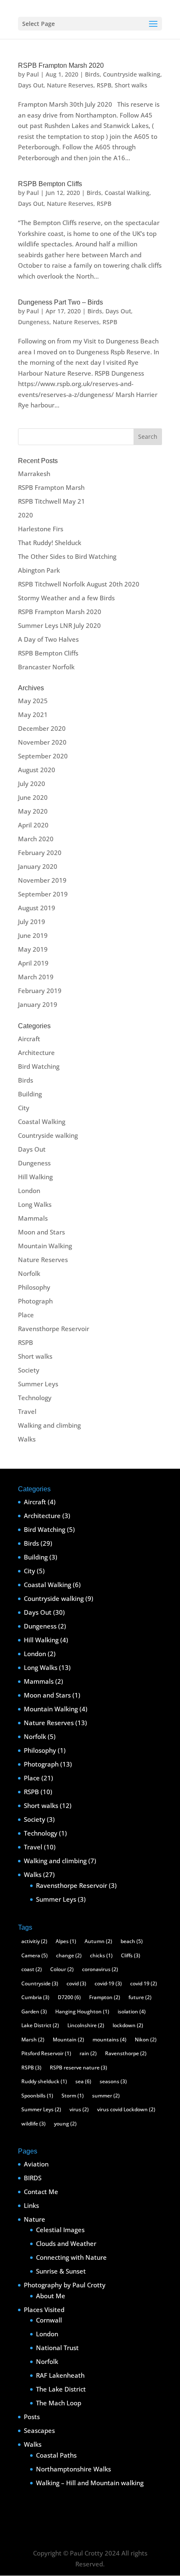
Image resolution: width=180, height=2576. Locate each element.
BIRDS (33, 2178)
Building (30, 1094)
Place (26, 1315)
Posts (32, 2417)
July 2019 (32, 922)
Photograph (35, 1301)
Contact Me (41, 2192)
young (65, 2124)
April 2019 (33, 963)
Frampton (105, 1997)
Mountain (68, 2040)
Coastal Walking (127, 193)
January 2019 (38, 1004)
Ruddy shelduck (44, 2081)
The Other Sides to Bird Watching (67, 556)
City (24, 1108)
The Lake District (61, 2389)
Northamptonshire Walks (73, 2469)
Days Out (31, 85)
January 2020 (38, 866)
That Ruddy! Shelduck (50, 543)
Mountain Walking (45, 1246)
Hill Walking (35, 1177)
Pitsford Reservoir (46, 2053)
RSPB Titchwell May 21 (51, 501)
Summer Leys (38, 1384)
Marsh (33, 2040)
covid (76, 1983)
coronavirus (100, 1969)
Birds (92, 74)
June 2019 (33, 935)
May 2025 (33, 701)
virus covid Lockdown (126, 2109)
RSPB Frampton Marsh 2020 (61, 65)
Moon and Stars (41, 1232)
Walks (27, 1439)
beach (132, 1941)
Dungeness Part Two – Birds (60, 302)
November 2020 (42, 742)
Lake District (40, 2025)
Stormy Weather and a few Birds (66, 598)
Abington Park (39, 570)
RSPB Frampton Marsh (51, 487)
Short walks (131, 85)
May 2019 (33, 949)
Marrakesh (34, 474)
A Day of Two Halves (48, 639)
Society (29, 1370)
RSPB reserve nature (78, 2068)
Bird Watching (39, 1066)
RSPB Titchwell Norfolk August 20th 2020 (79, 584)
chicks (101, 1955)
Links (31, 2205)
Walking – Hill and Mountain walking (90, 2483)
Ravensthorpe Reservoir (54, 1329)
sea (83, 2081)
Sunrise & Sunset (61, 2271)
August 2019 (37, 908)
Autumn (98, 1941)
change (69, 1955)
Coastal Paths (56, 2455)
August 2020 (37, 770)
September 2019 (43, 894)
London (29, 1191)
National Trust (57, 2348)
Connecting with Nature (71, 2257)
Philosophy (34, 1287)
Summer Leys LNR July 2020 (59, 625)
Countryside (40, 1983)
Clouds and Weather (66, 2243)
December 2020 (42, 728)
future (140, 1997)
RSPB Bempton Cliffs (50, 184)
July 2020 (32, 784)
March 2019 (36, 977)
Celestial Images (60, 2230)
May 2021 (33, 714)
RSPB (104, 85)
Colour (62, 1969)
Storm (73, 2096)
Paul (33, 74)
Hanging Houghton (82, 2011)
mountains (109, 2040)
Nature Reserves (70, 85)
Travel (27, 1411)
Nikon (146, 2040)
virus (79, 2109)
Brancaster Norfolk (46, 667)
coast (32, 1969)
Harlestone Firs (41, 529)
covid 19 (144, 1983)
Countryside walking (132, 74)
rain (88, 2053)
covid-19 (108, 1983)
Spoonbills (37, 2096)
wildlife (33, 2124)
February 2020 (40, 853)
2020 (26, 515)
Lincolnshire (86, 2025)
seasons (113, 2081)
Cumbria (35, 1997)
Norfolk (29, 1273)
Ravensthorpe (126, 2053)
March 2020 (36, 839)
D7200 (69, 1997)
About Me (51, 2296)
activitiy (34, 1941)
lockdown (128, 2025)
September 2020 (43, 756)
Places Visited (44, 2310)
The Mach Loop (59, 2403)
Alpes (66, 1941)
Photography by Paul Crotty (65, 2285)
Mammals (33, 1218)
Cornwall (49, 2320)
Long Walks (35, 1204)
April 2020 (33, 825)
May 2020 (33, 811)
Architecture (36, 1052)
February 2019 (40, 991)
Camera (35, 1955)
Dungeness (34, 322)
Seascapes (39, 2430)
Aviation (36, 2164)
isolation (132, 2011)
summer (106, 2096)
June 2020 (33, 797)
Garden (34, 2011)
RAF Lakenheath (60, 2375)
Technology (35, 1398)
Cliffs (131, 1955)
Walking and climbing (49, 1425)
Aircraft (29, 1039)
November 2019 (42, 880)
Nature (35, 2219)
